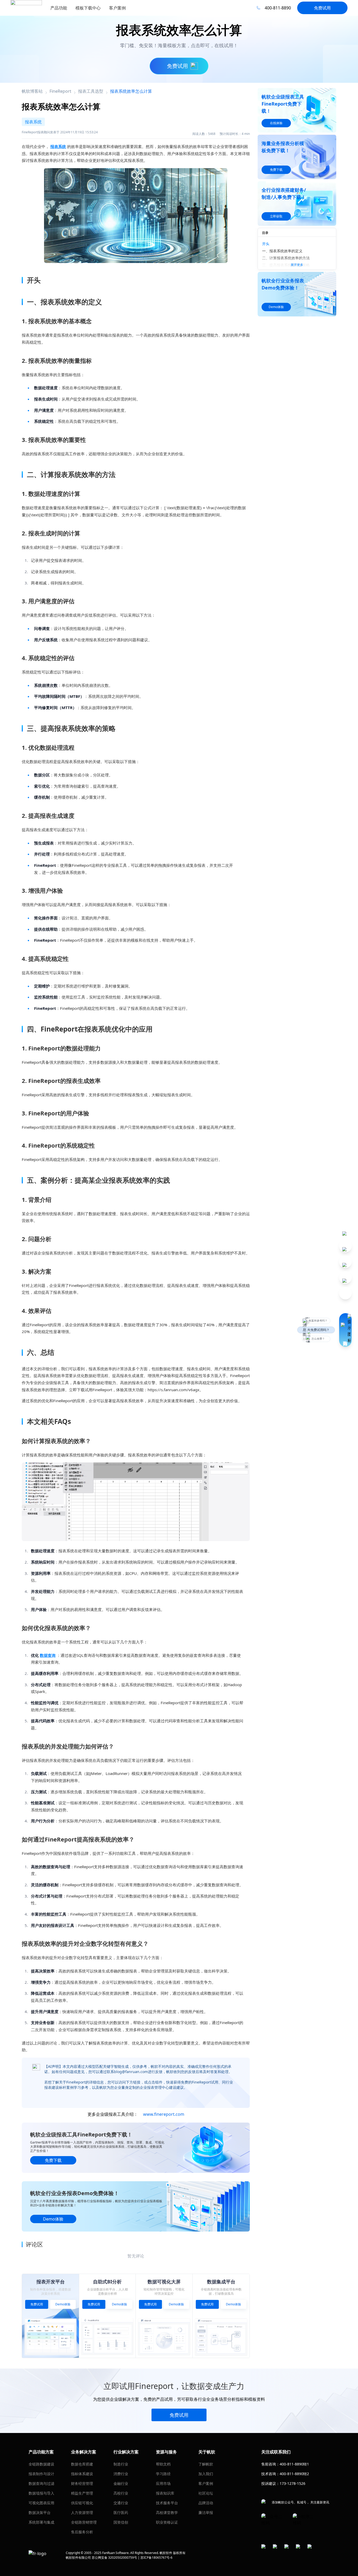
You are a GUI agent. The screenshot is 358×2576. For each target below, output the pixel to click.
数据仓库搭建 (82, 2464)
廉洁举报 (206, 2512)
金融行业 (121, 2483)
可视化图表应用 (41, 2503)
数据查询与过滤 (41, 2483)
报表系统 (58, 146)
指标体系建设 (82, 2474)
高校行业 (121, 2493)
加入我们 (206, 2474)
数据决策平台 (40, 2512)
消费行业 (121, 2474)
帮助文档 (163, 2464)
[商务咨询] (345, 1330)
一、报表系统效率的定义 (282, 251)
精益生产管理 (82, 2493)
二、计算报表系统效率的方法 (286, 258)
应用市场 (163, 2483)
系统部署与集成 (41, 2522)
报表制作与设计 (41, 2474)
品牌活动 (206, 2503)
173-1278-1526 (292, 2483)
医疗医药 (121, 2512)
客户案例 (206, 2483)
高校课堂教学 (167, 2512)
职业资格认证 (167, 2522)
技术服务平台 (167, 2503)
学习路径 (163, 2474)
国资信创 (121, 2522)
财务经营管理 (82, 2483)
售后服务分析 (82, 2532)
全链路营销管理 (84, 2522)
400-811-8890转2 (294, 2474)
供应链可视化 (82, 2503)
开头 (266, 244)
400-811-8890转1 (294, 2464)
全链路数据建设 (41, 2464)
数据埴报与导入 (41, 2493)
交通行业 (121, 2503)
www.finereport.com (164, 2114)
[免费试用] (136, 1502)
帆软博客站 (32, 91)
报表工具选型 (91, 91)
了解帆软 (206, 2464)
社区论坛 (206, 2493)
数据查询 (48, 1655)
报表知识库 (165, 2493)
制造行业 (121, 2464)
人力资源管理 (82, 2512)
